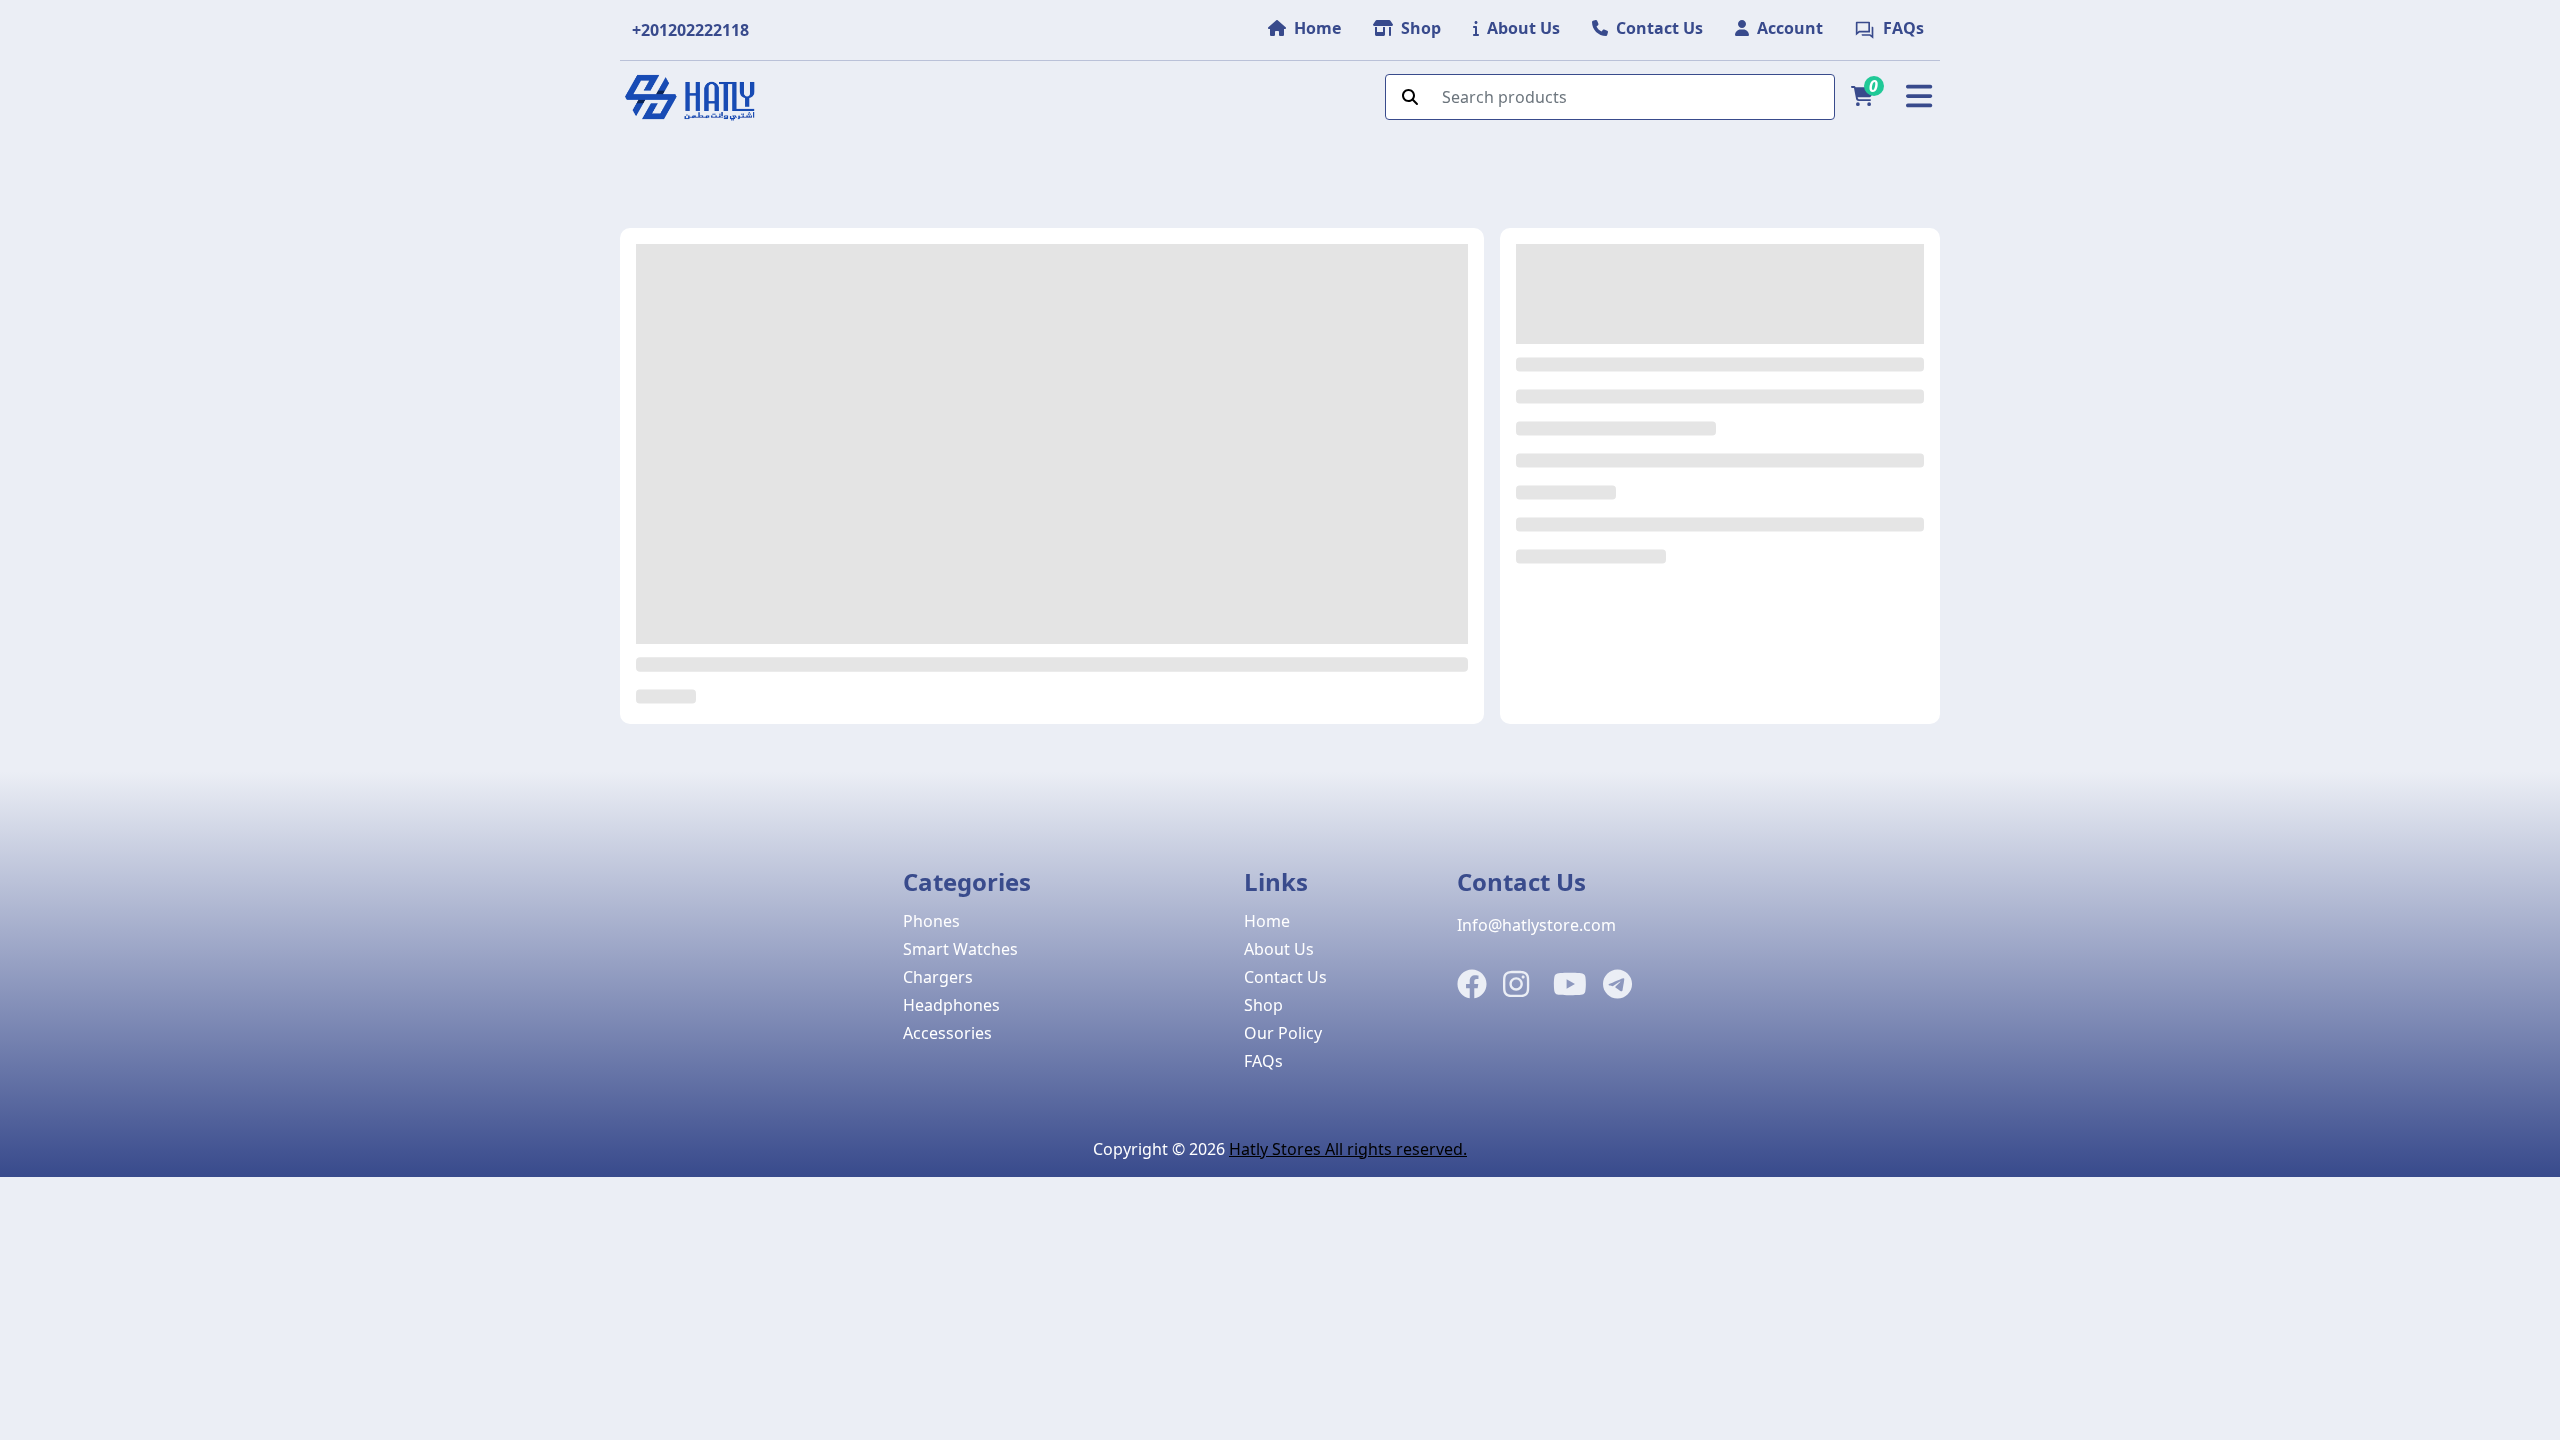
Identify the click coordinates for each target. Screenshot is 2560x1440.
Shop (1263, 1005)
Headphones (951, 1005)
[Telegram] (1617, 985)
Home (1267, 921)
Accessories (947, 1033)
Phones (931, 921)
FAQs (1263, 1061)
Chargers (938, 977)
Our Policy (1283, 1033)
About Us (1279, 949)
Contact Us (1285, 977)
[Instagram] (1516, 985)
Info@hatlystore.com (1536, 925)
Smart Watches (960, 949)
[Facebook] (1472, 985)
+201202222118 (690, 30)
